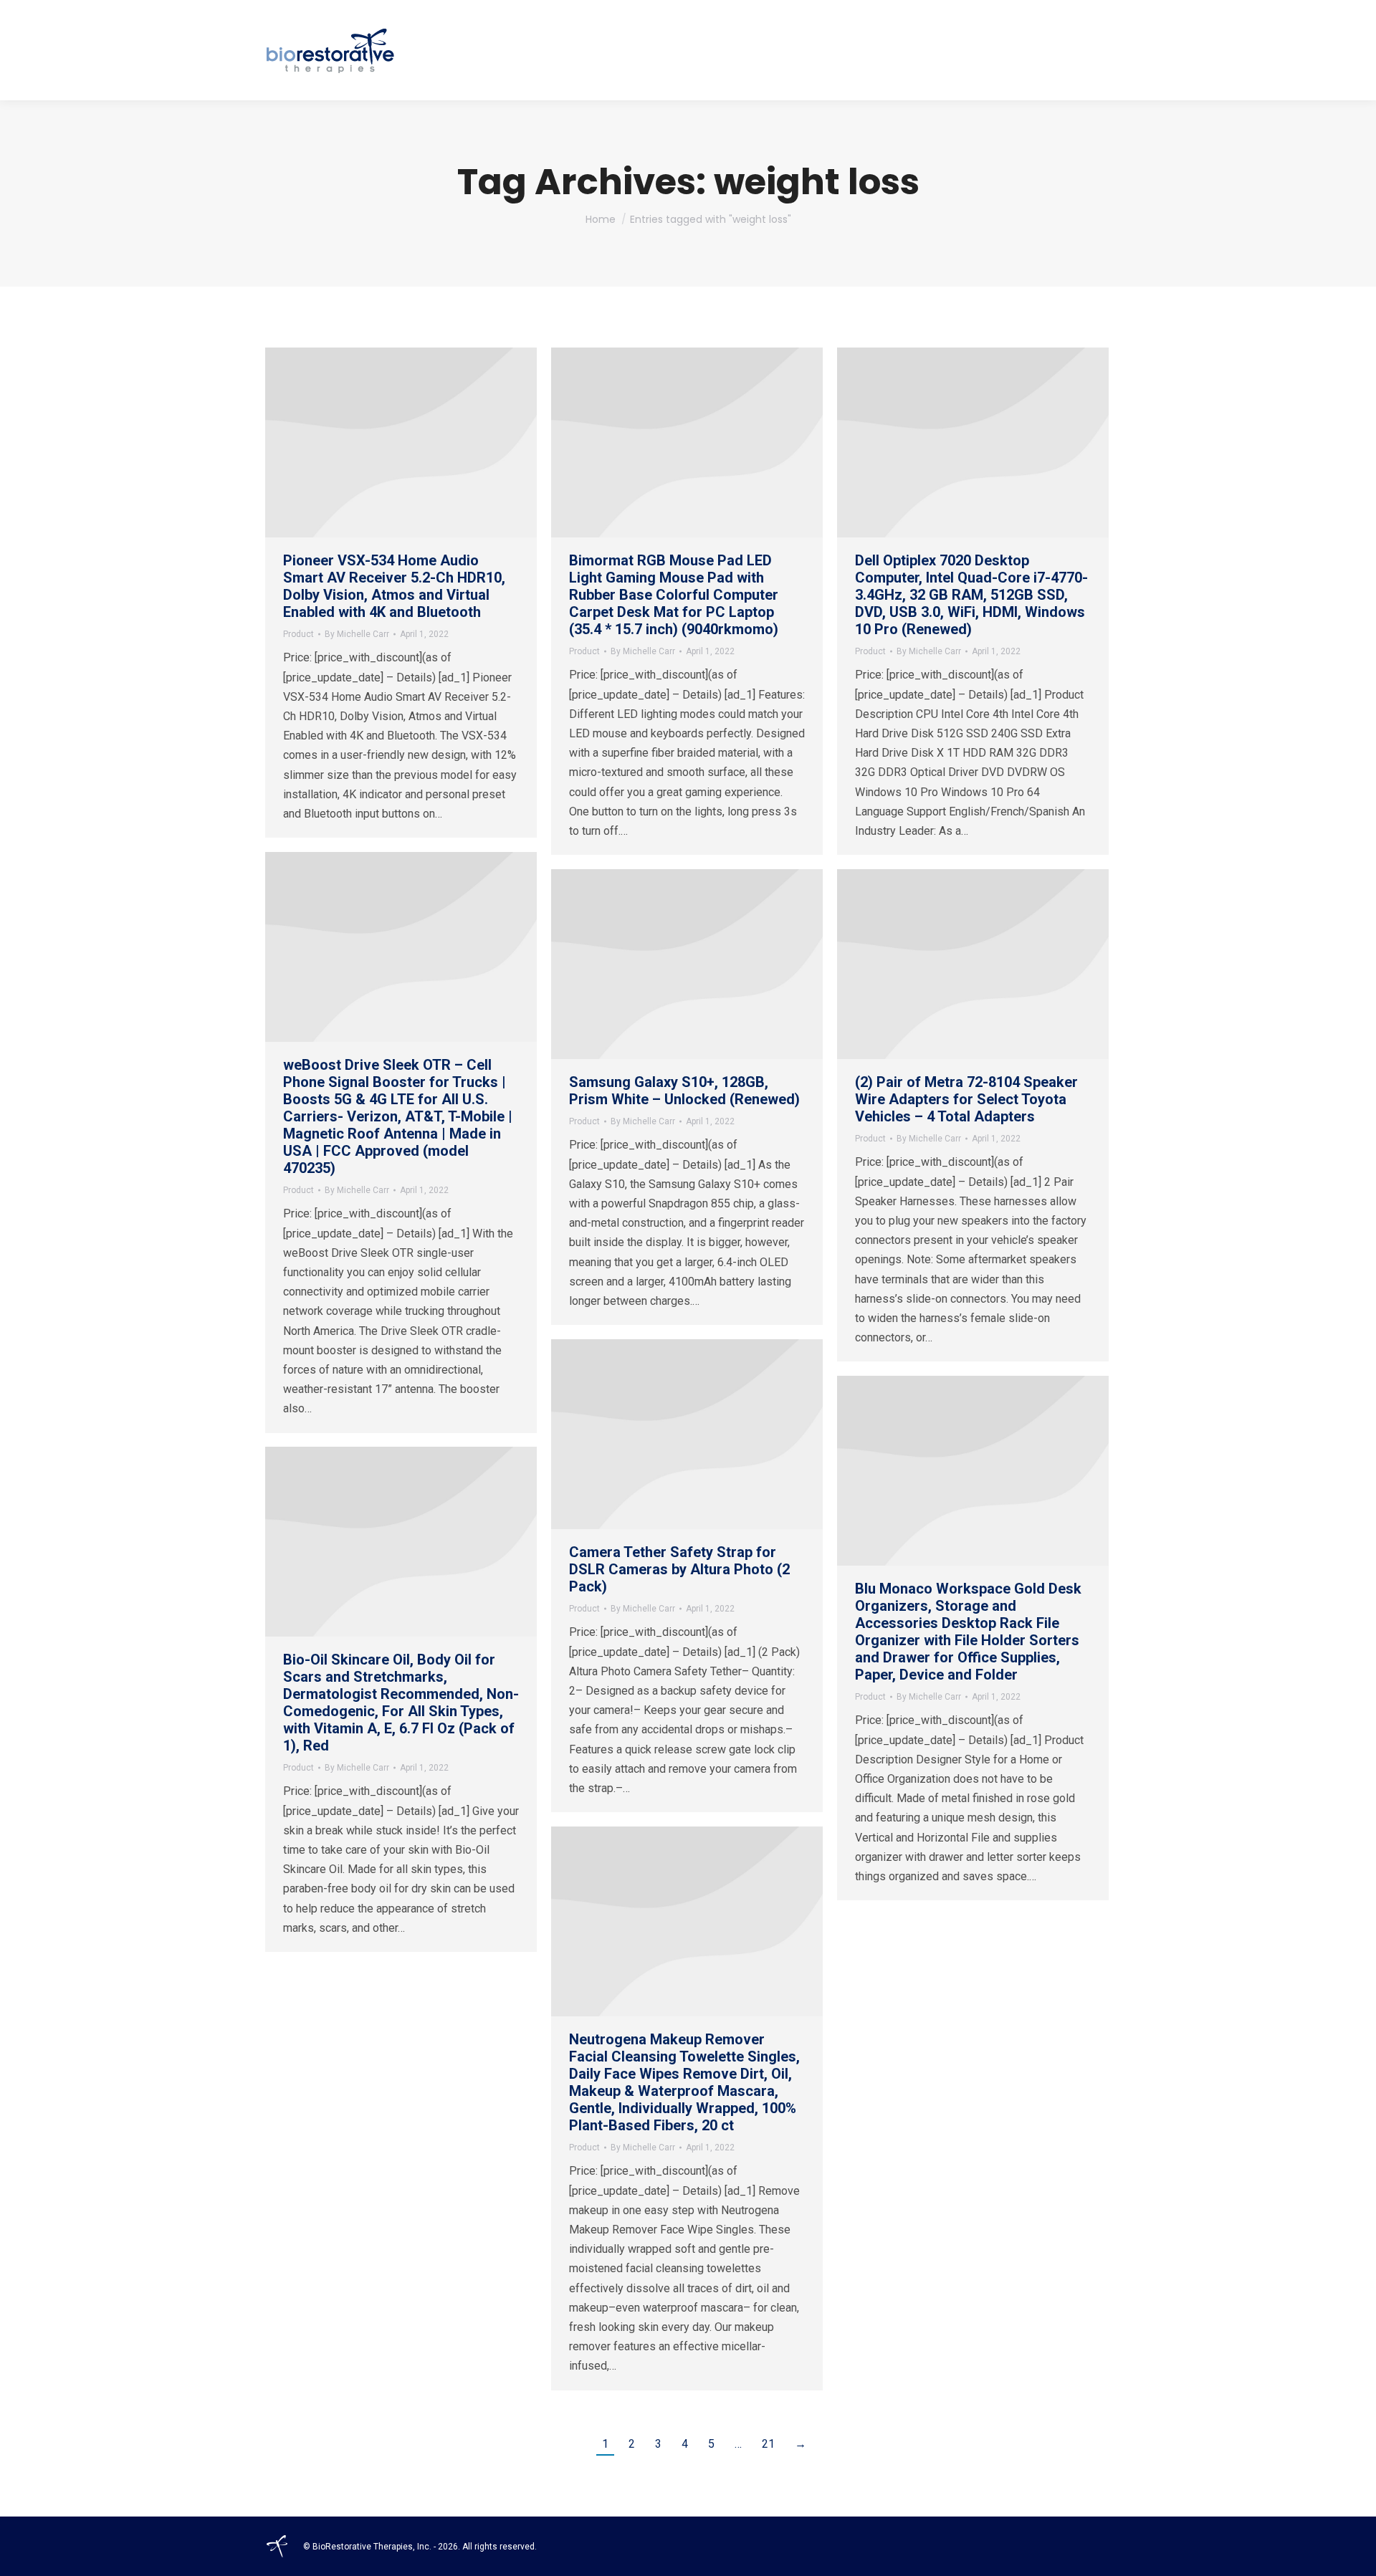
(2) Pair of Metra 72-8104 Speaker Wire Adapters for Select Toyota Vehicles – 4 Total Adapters (966, 1099)
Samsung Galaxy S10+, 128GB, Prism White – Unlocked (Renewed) (684, 1091)
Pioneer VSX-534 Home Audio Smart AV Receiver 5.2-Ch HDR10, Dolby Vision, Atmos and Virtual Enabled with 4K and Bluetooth (394, 586)
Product (298, 634)
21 (768, 2444)
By (357, 634)
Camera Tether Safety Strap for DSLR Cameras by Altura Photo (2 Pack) (679, 1569)
